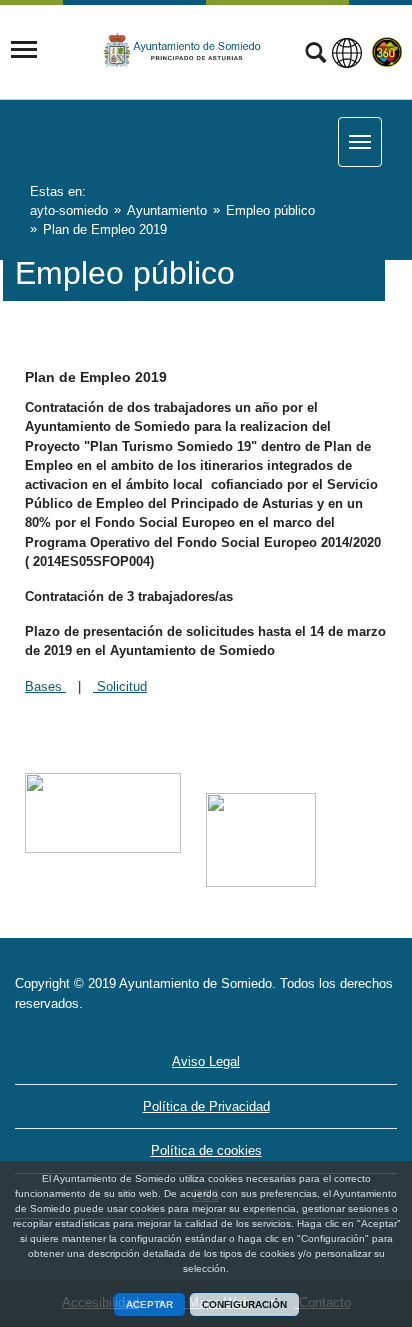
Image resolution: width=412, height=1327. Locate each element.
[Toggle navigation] (24, 50)
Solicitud (120, 686)
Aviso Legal (206, 1061)
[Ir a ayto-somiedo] (183, 51)
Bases (45, 686)
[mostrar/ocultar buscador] (315, 55)
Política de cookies (206, 1150)
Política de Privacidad (206, 1106)
